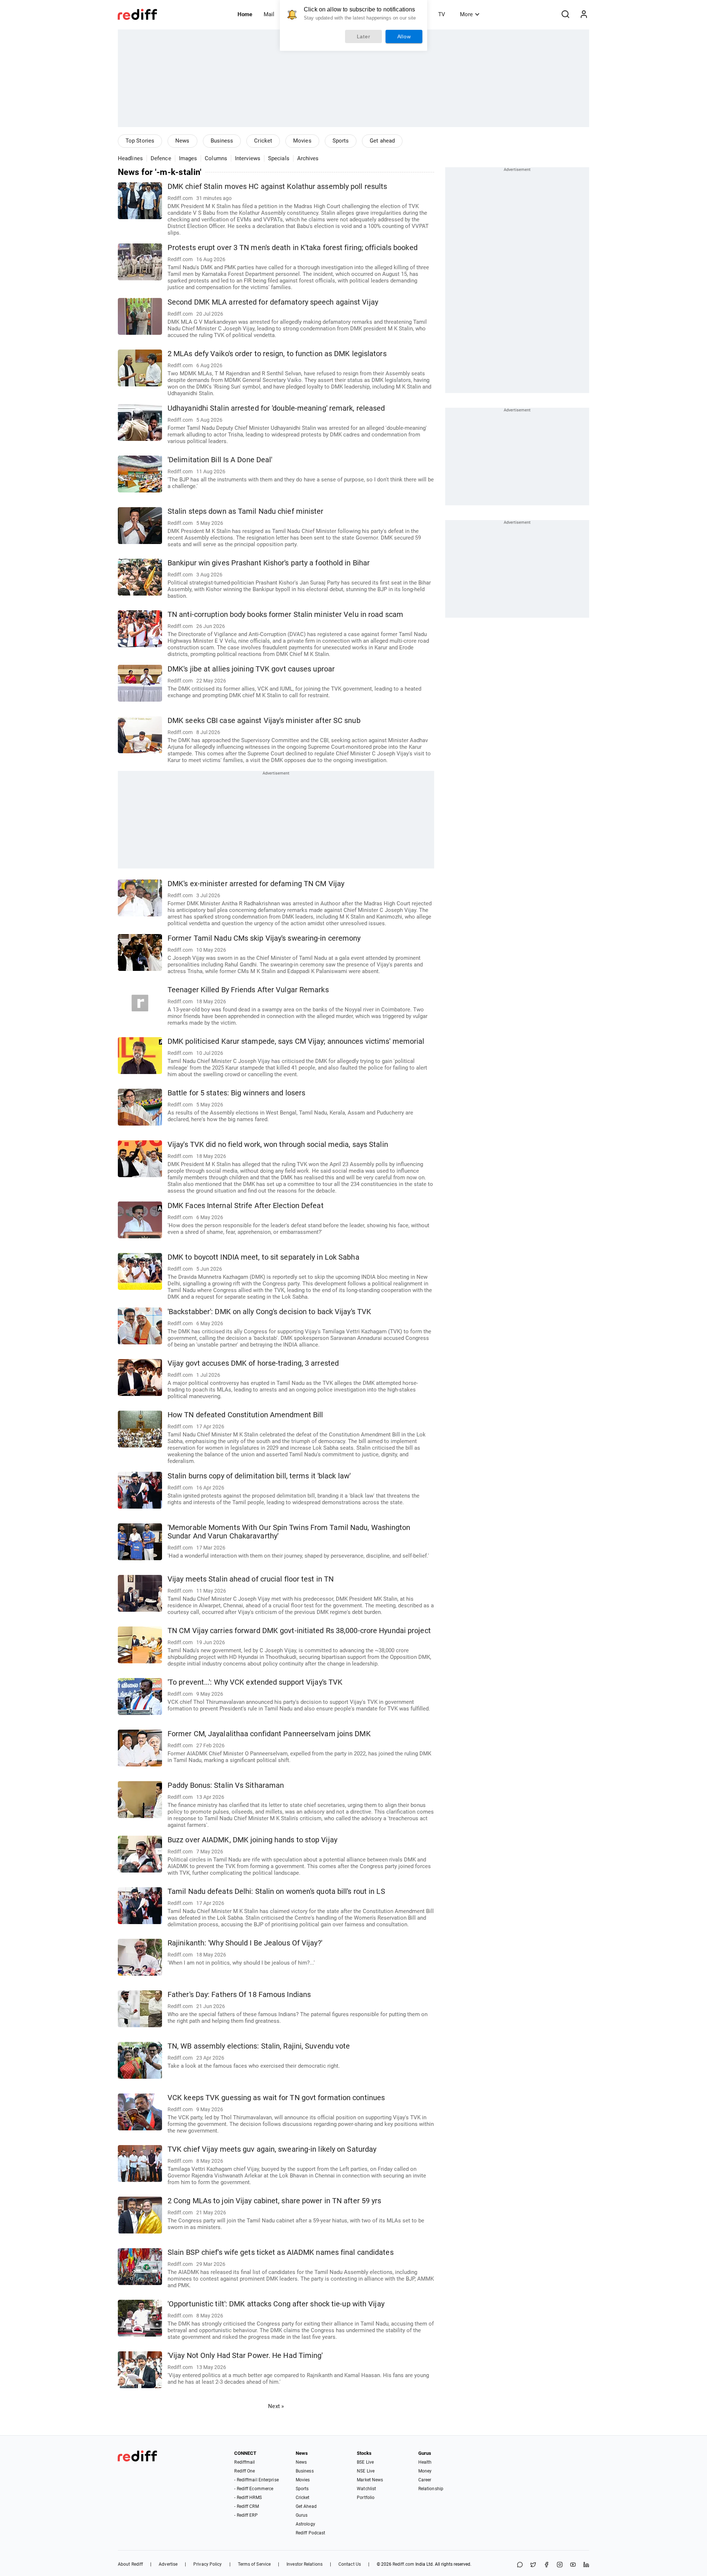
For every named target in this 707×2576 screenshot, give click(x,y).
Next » (276, 2406)
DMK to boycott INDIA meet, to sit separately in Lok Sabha (263, 1257)
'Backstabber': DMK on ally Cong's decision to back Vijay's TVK (269, 1312)
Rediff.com (403, 2564)
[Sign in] (584, 14)
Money (425, 2471)
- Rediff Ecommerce (254, 2489)
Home (245, 14)
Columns (216, 158)
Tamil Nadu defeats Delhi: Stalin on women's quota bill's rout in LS (276, 1891)
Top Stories (140, 141)
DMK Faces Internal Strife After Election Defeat (246, 1206)
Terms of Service (254, 2564)
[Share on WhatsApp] (520, 2565)
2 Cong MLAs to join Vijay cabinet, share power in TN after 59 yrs (275, 2201)
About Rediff (130, 2564)
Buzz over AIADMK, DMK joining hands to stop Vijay (252, 1840)
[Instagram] (560, 2565)
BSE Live (365, 2462)
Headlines (130, 158)
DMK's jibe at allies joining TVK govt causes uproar (251, 669)
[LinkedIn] (586, 2565)
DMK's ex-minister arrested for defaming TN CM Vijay (256, 884)
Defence (161, 158)
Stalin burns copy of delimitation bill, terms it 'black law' (259, 1476)
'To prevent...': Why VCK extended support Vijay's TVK (255, 1682)
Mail (269, 14)
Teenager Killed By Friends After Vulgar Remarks (248, 990)
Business (222, 141)
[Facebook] (546, 2565)
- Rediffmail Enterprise (256, 2480)
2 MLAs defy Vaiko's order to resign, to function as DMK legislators (277, 354)
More (466, 14)
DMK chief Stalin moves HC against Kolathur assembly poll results (277, 187)
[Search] (565, 14)
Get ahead (382, 141)
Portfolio (366, 2498)
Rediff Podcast (310, 2533)
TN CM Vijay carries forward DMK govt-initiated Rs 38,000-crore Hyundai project (299, 1631)
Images (188, 158)
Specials (279, 158)
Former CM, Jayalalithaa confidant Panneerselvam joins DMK (269, 1734)
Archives (308, 158)
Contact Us (350, 2564)
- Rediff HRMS (248, 2498)
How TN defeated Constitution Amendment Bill (245, 1415)
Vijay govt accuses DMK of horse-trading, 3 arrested (253, 1363)
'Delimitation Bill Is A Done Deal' (220, 460)
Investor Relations (305, 2564)
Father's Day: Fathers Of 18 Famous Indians (239, 1995)
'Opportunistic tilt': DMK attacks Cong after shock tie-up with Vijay (276, 2304)
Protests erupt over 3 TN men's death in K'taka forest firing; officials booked (293, 248)
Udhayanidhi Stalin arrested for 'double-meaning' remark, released (276, 408)
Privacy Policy (207, 2564)
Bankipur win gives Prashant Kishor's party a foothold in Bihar (269, 563)
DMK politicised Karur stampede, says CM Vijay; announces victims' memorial (296, 1041)
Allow (404, 36)
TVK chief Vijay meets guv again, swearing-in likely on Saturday (272, 2149)
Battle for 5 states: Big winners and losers (236, 1093)
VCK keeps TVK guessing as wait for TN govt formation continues (276, 2098)
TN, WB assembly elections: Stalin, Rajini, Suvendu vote (259, 2046)
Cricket (263, 141)
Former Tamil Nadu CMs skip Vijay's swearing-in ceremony (264, 938)
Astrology (305, 2524)
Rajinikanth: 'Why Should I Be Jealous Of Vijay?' (245, 1943)
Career (425, 2480)
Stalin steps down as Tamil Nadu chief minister (246, 511)
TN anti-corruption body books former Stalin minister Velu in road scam (285, 615)
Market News (370, 2480)
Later (364, 36)
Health (425, 2462)
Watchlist (366, 2489)
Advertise (168, 2564)
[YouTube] (573, 2565)
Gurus (302, 2515)
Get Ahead (306, 2506)
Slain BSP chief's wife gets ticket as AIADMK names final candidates (281, 2252)
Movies (302, 141)
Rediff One (245, 2471)
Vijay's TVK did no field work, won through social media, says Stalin (278, 1145)
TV (442, 14)
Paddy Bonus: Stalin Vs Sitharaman (226, 1785)
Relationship (431, 2489)
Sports (341, 141)
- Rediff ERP (246, 2515)
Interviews (248, 158)
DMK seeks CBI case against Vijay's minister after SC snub (264, 721)
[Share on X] (533, 2565)
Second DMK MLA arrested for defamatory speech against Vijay (273, 302)
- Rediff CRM (246, 2506)
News (182, 141)
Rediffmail (245, 2462)
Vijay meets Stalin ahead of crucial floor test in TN (251, 1579)
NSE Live (366, 2471)
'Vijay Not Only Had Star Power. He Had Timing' (245, 2356)
